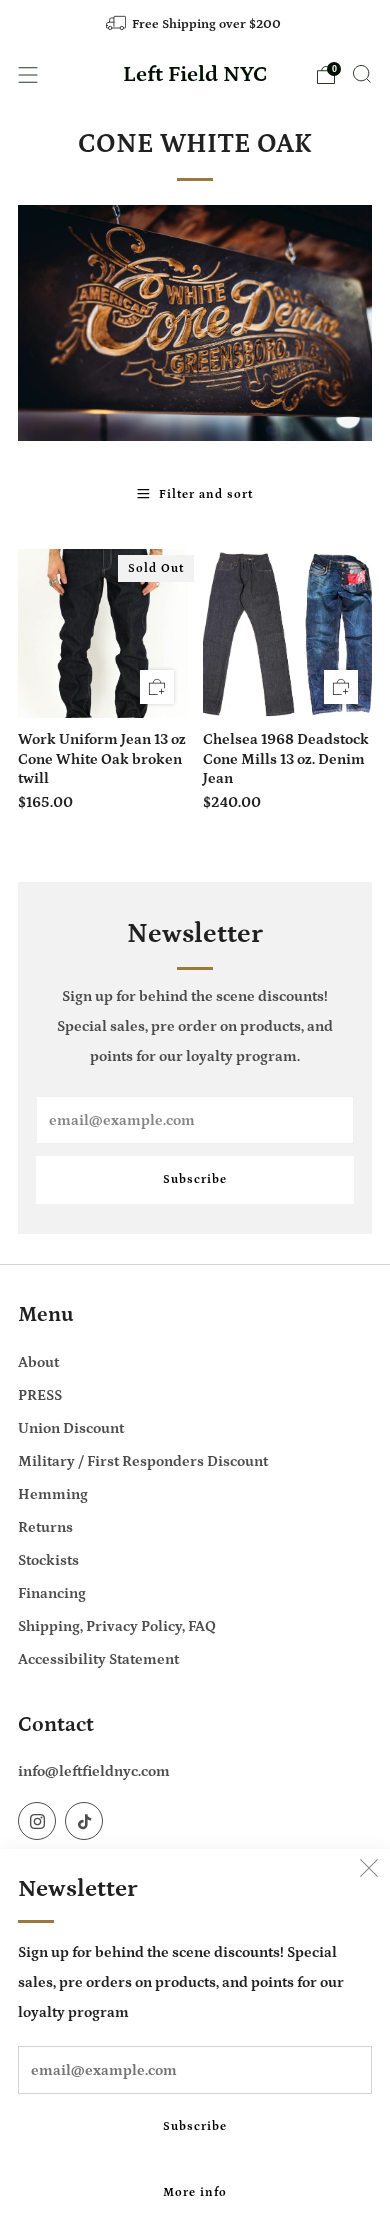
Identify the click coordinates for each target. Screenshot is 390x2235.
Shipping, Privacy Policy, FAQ (117, 1626)
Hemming (53, 1494)
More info (195, 2192)
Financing (52, 1593)
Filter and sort (206, 494)
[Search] (362, 74)
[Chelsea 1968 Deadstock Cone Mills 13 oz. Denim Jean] (288, 634)
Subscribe (195, 2126)
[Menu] (28, 75)
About (38, 1362)
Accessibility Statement (98, 1659)
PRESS (40, 1395)
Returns (45, 1527)
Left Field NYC (195, 75)
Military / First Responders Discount (143, 1461)
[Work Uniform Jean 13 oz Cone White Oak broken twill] (103, 634)
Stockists (48, 1560)
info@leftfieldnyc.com (94, 1771)
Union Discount (71, 1428)
